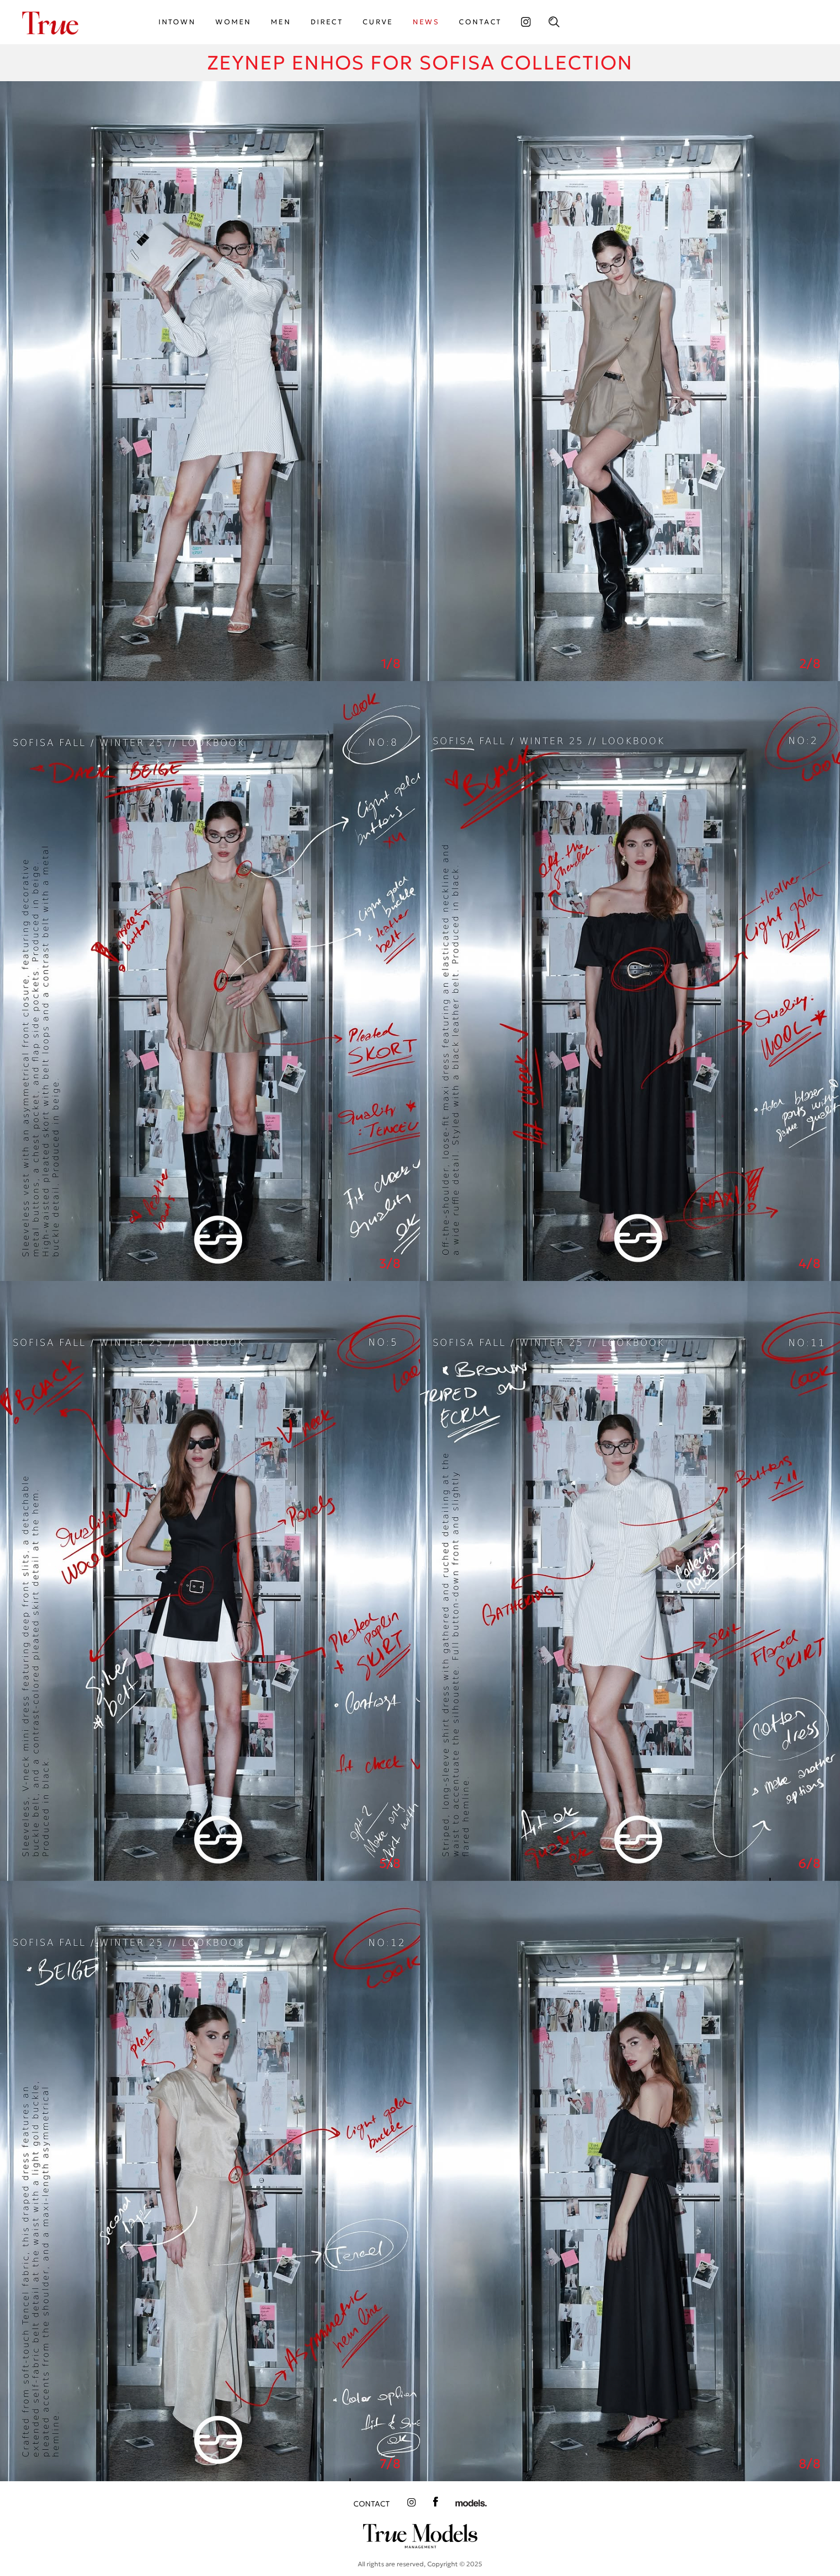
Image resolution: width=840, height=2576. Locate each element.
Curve (378, 22)
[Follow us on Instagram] (525, 22)
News (426, 22)
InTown (177, 22)
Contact (372, 2504)
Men (281, 22)
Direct (327, 22)
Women (233, 22)
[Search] (554, 22)
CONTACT (480, 22)
